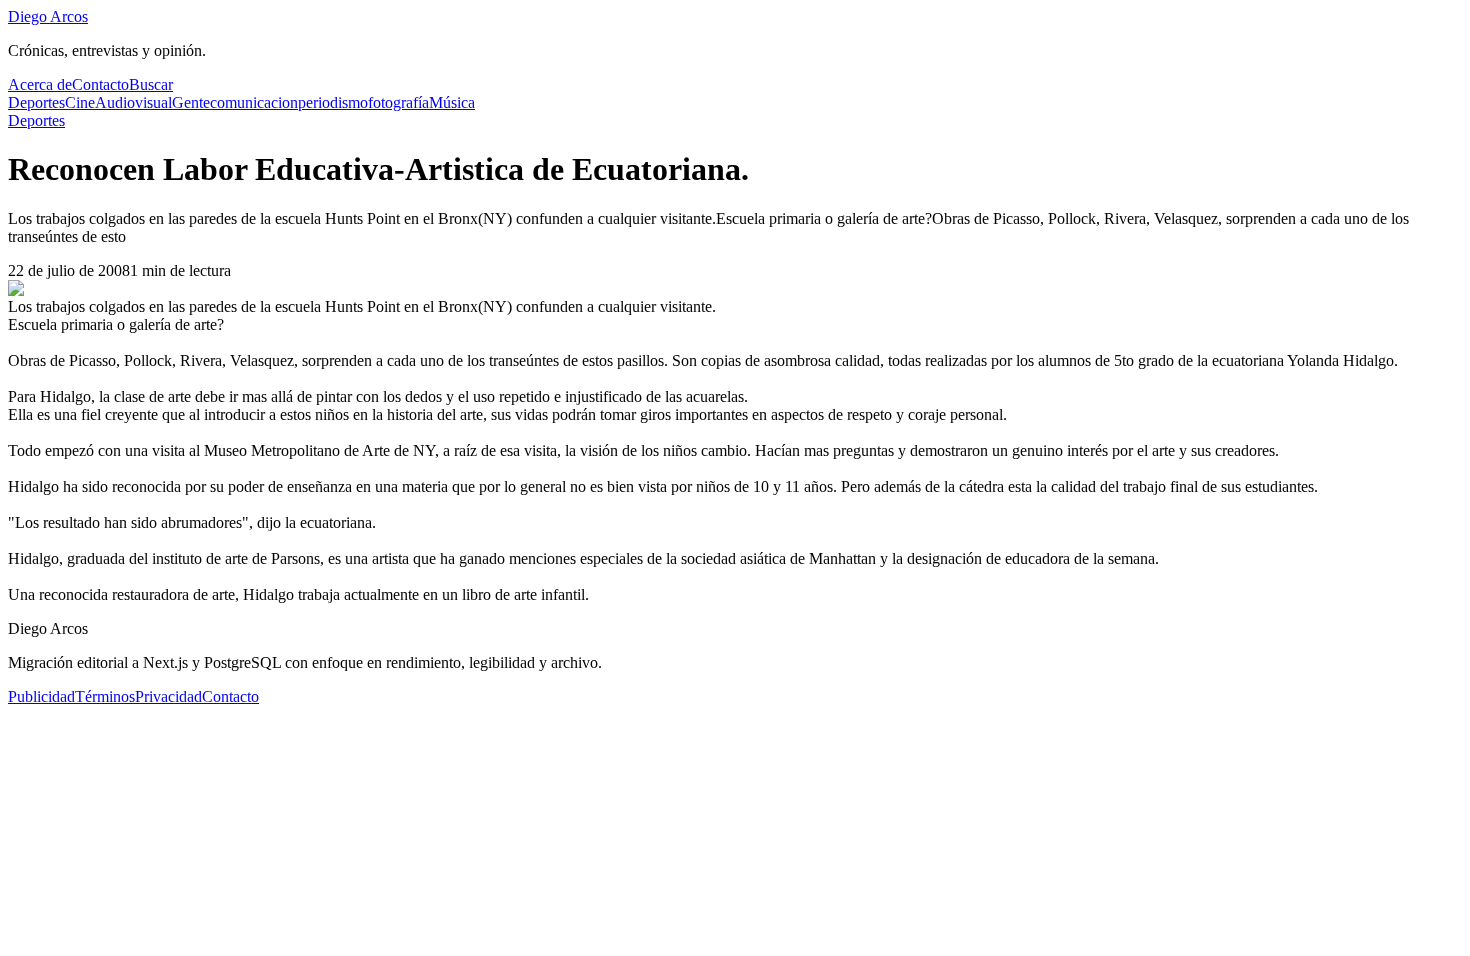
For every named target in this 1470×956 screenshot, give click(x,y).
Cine (80, 102)
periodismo (333, 102)
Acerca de (40, 84)
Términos (105, 696)
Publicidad (41, 696)
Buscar (151, 84)
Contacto (100, 84)
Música (452, 102)
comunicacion (254, 102)
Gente (191, 102)
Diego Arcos (48, 16)
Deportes (36, 102)
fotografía (398, 102)
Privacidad (168, 696)
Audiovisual (133, 102)
